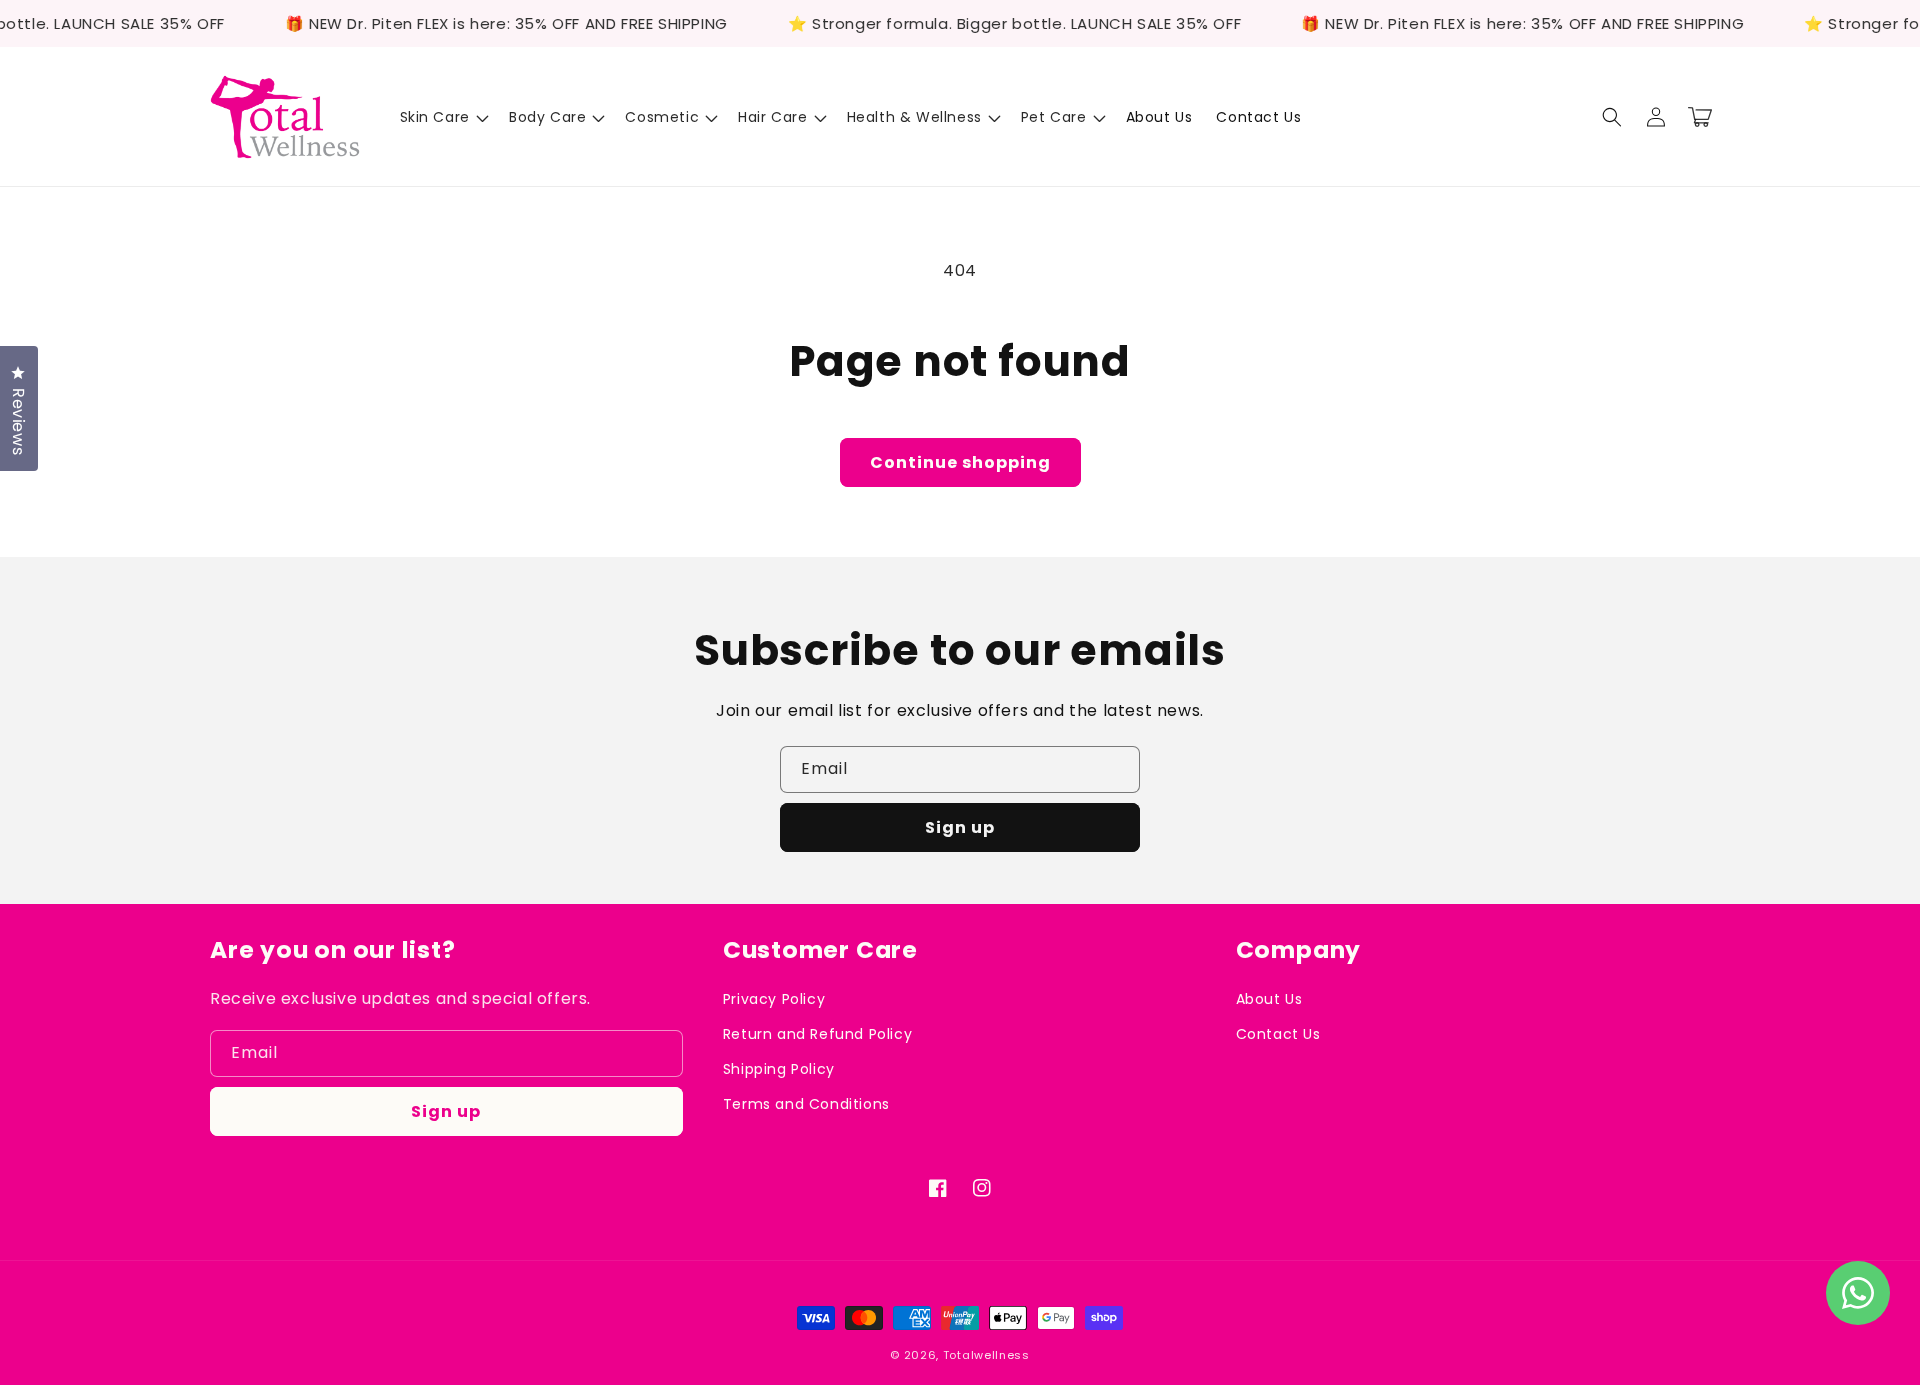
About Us (1269, 999)
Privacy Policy (774, 999)
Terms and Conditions (806, 1104)
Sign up (960, 827)
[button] (442, 117)
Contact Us (1278, 1034)
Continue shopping (960, 462)
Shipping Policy (779, 1069)
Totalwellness (986, 1355)
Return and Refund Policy (817, 1034)
